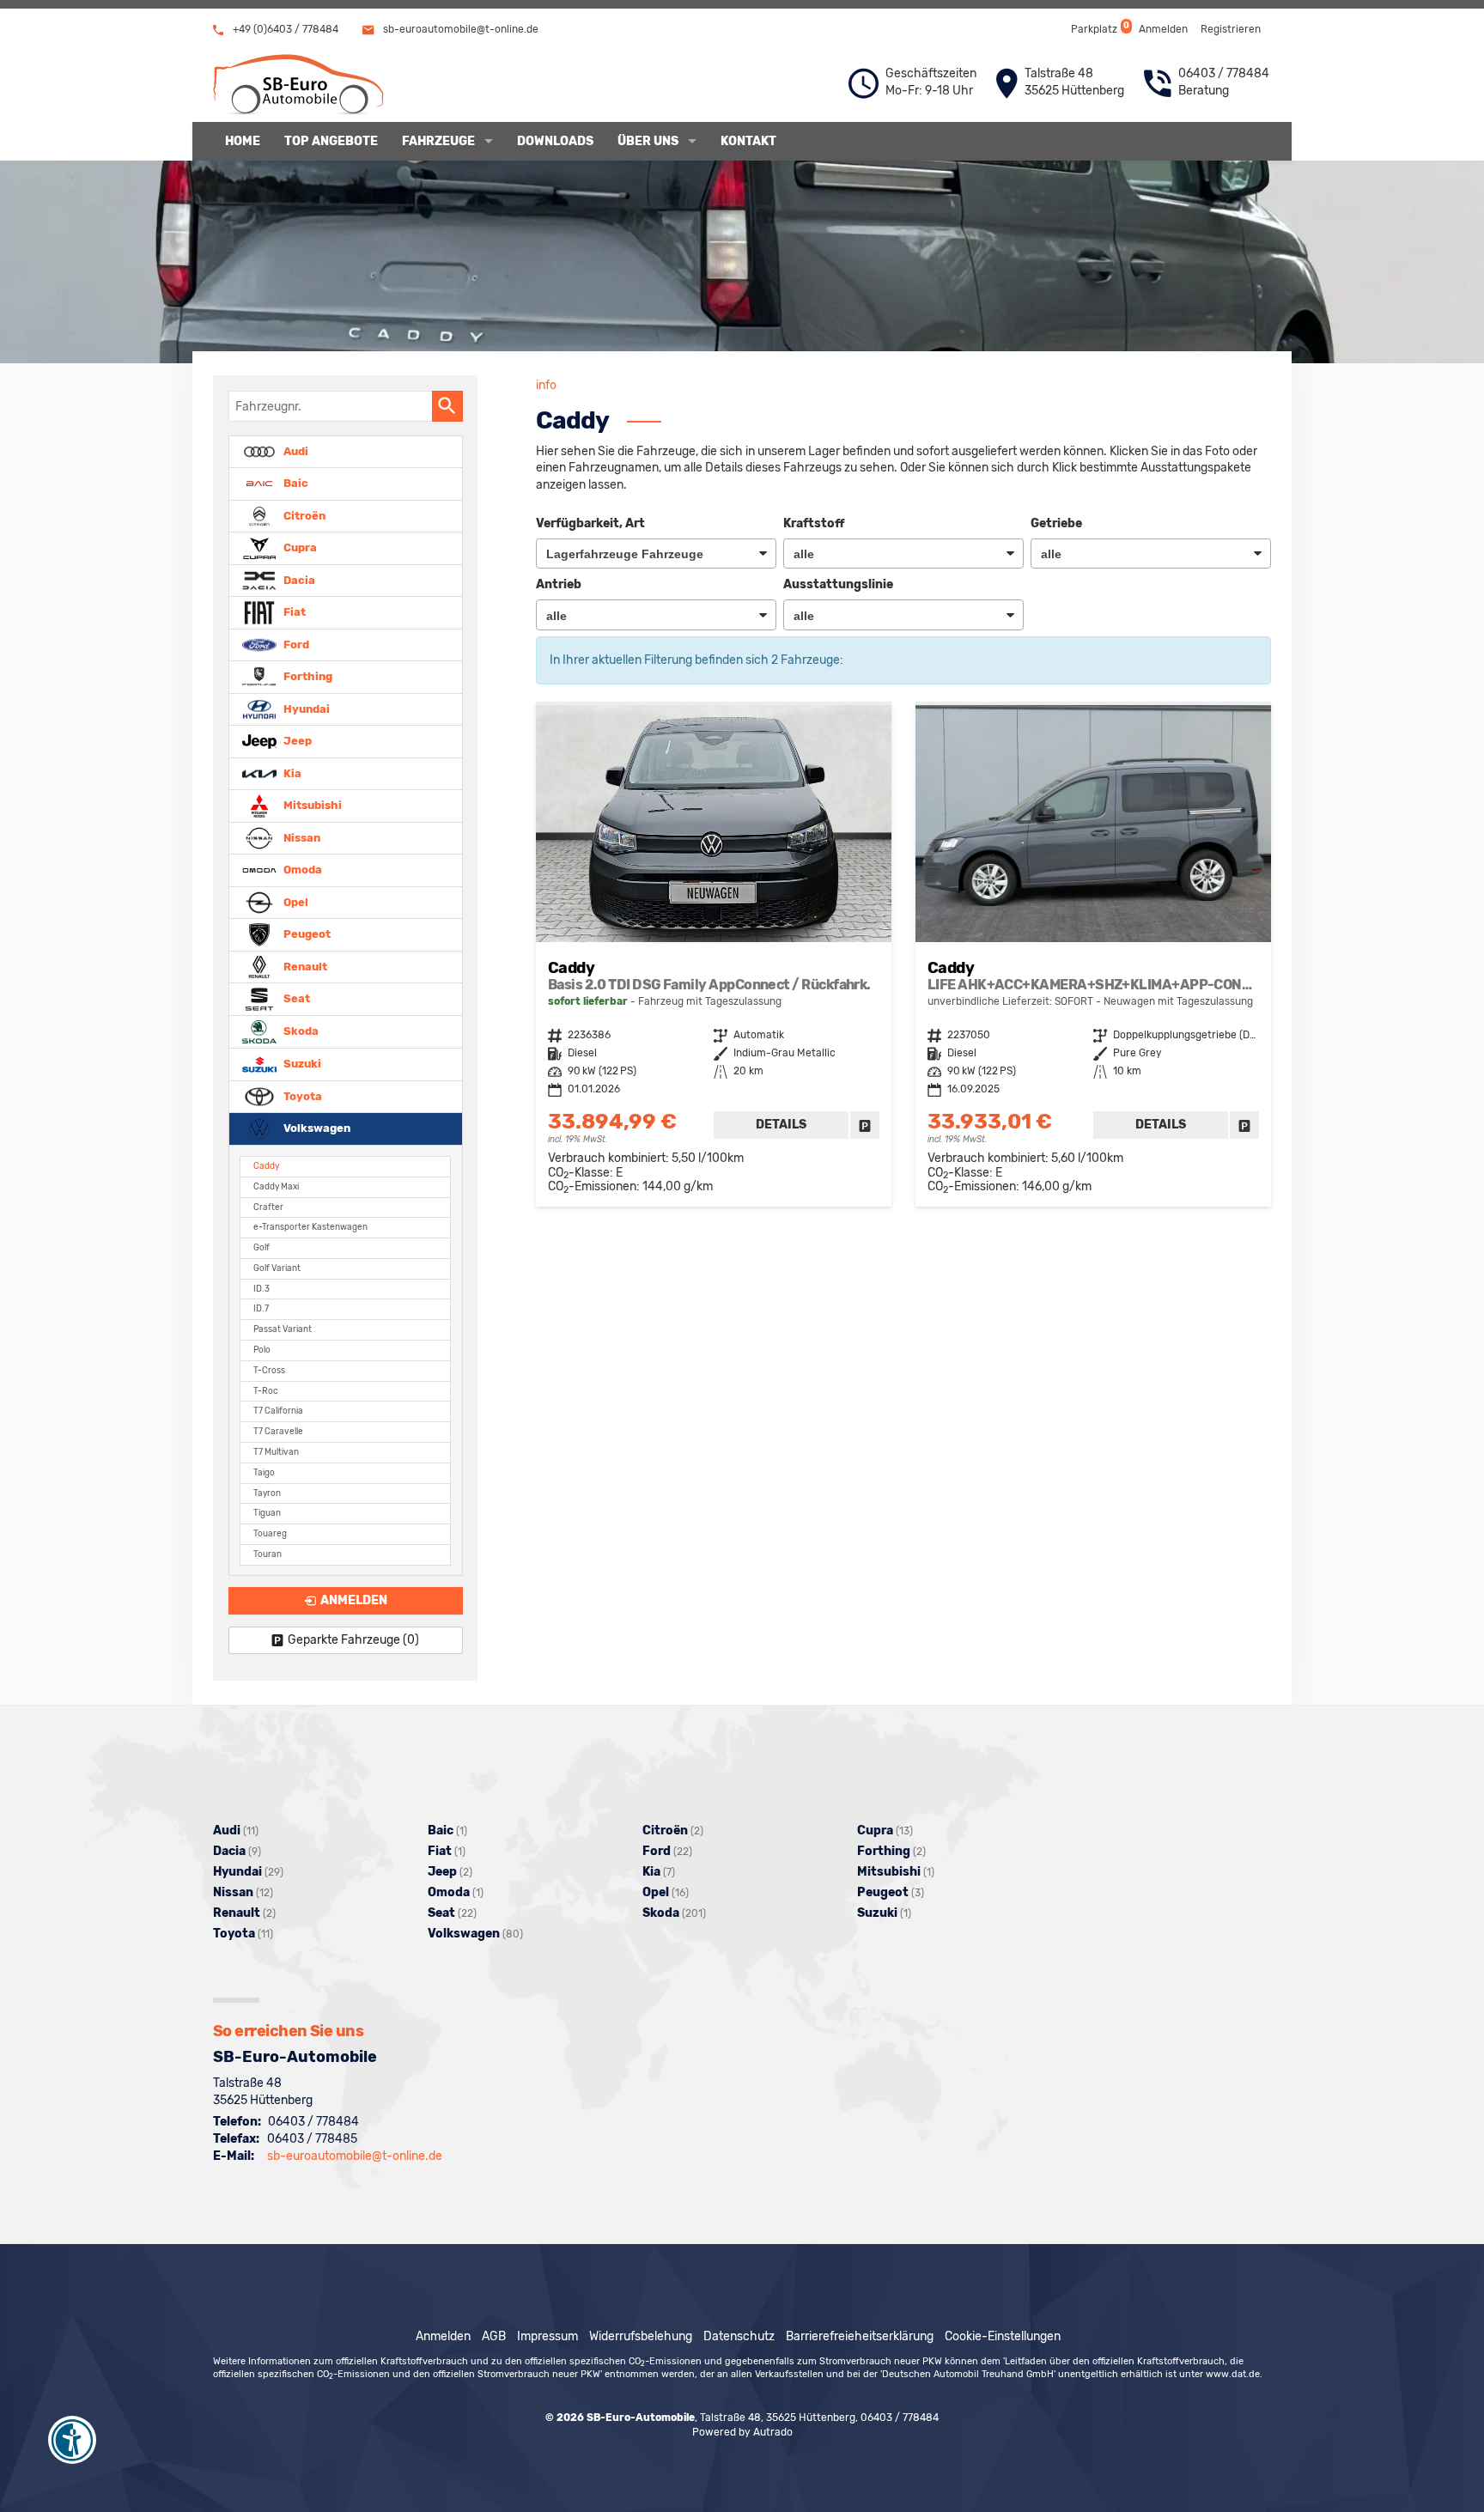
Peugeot (306, 934)
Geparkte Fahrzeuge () (353, 1640)
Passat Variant (283, 1329)
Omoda (301, 870)
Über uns (648, 141)
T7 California (278, 1411)
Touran (268, 1554)
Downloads (555, 141)
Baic (295, 483)
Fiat (293, 612)
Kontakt (748, 141)
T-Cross (269, 1370)
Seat (295, 998)
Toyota (301, 1095)
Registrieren (1231, 29)
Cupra (299, 547)
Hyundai (305, 708)
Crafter (268, 1207)
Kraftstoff (814, 523)
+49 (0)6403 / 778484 (284, 29)
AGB (494, 2336)
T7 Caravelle (278, 1431)
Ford (295, 644)
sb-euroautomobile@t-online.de (459, 29)
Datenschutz (739, 2336)
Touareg (270, 1533)
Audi (295, 450)
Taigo (264, 1472)
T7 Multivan (276, 1452)
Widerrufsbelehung (641, 2336)
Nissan (301, 837)
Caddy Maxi (276, 1186)
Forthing (307, 676)
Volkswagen (316, 1128)
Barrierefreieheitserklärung (860, 2336)
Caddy (266, 1166)
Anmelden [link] (354, 1600)
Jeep (296, 741)
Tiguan (267, 1513)
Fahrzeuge (438, 141)
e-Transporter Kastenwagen (310, 1227)
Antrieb (559, 584)
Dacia (298, 579)
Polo (262, 1350)
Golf (262, 1247)
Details (781, 1125)
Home (243, 141)
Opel (295, 901)
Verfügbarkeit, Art (590, 523)
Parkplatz (1099, 28)
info (546, 385)
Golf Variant (277, 1268)
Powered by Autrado (742, 2432)
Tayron (267, 1493)
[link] (865, 1125)
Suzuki (301, 1064)
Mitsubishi (311, 805)
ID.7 (261, 1308)
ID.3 (262, 1289)
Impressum (547, 2336)
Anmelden (1163, 29)
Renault (304, 966)
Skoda (300, 1031)
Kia (291, 772)
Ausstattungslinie (838, 584)
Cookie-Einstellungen (1003, 2336)
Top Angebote (331, 141)
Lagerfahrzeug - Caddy (714, 956)
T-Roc (266, 1391)
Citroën (303, 515)
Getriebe (1056, 523)
